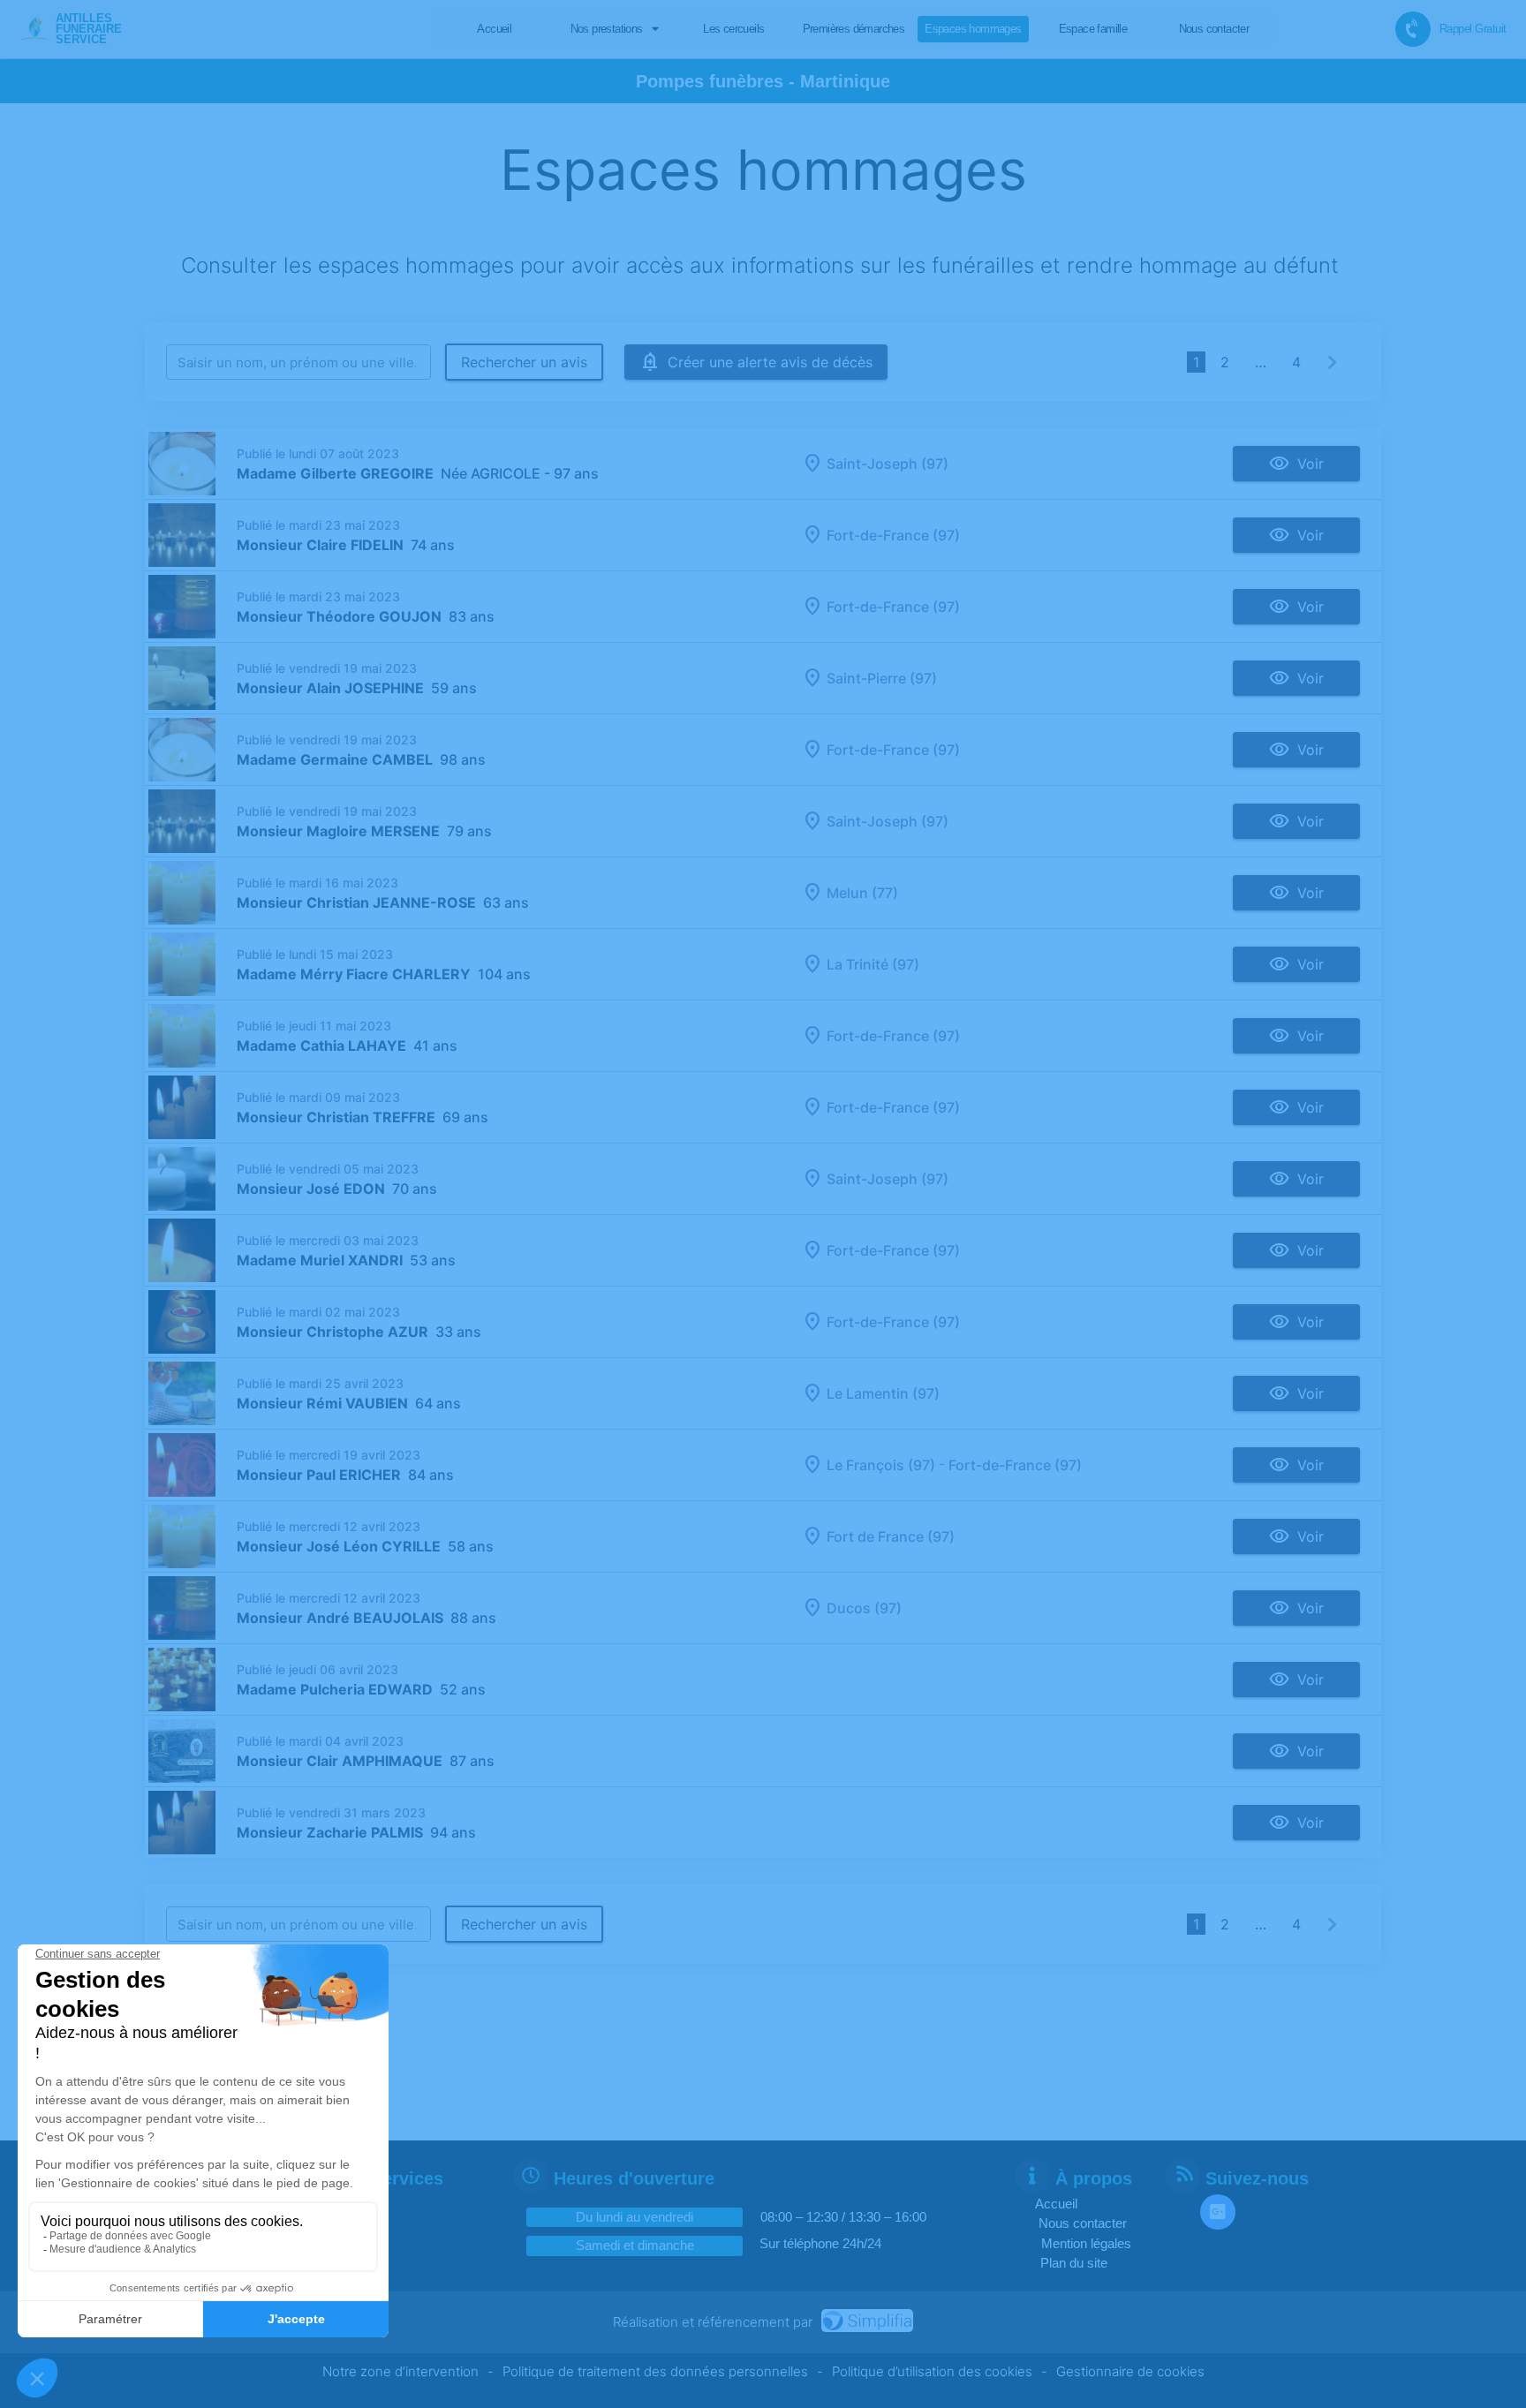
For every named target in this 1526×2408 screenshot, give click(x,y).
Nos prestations (607, 29)
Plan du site (1074, 2263)
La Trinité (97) (873, 964)
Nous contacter (1214, 29)
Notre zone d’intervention (400, 2371)
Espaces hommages (973, 29)
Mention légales (1086, 2243)
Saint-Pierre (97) (882, 678)
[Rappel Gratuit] (1413, 29)
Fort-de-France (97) (893, 535)
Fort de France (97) (891, 1536)
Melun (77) (862, 893)
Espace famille (1093, 29)
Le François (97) (881, 1465)
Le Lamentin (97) (883, 1393)
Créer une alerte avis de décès (770, 362)
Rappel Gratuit (1473, 29)
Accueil (494, 29)
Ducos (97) (864, 1608)
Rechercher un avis (524, 362)
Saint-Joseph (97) (888, 464)
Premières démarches (854, 29)
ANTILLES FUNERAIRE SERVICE (89, 28)
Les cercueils (733, 29)
